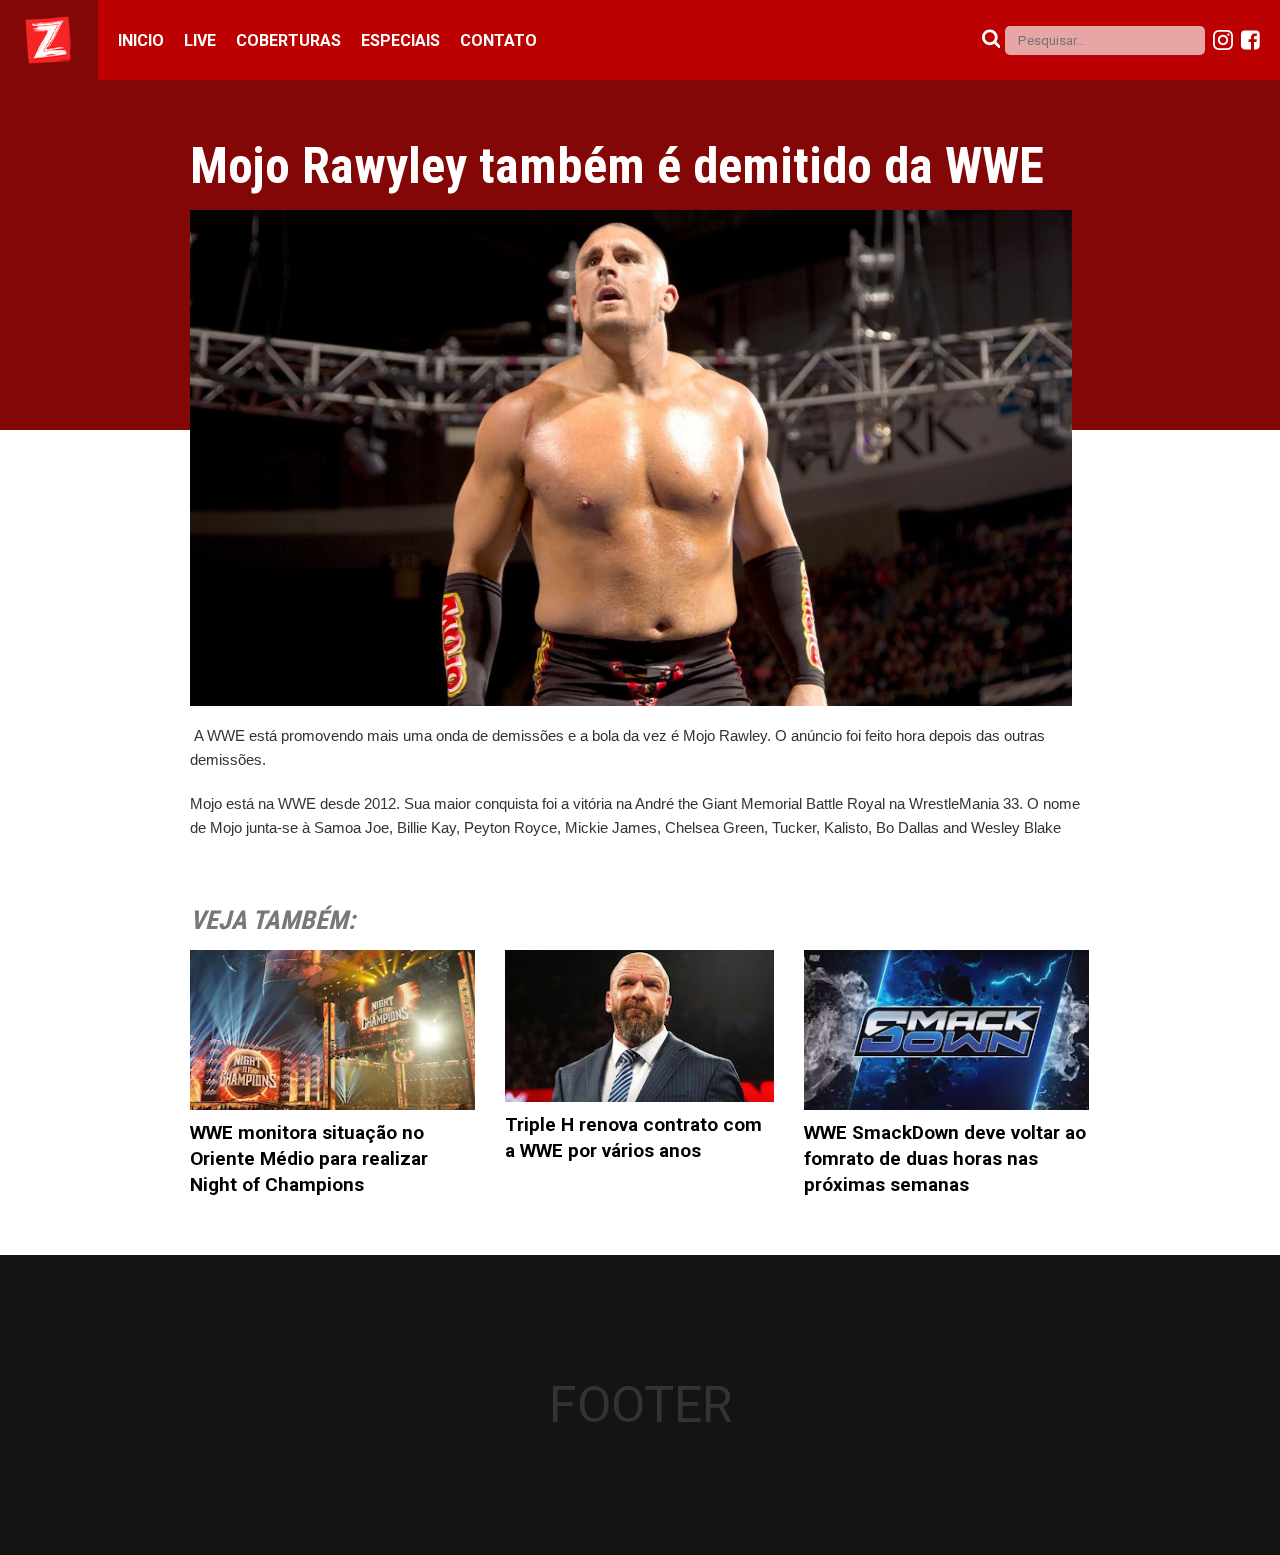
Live (200, 40)
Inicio (141, 40)
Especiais (400, 40)
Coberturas (288, 40)
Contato (498, 40)
